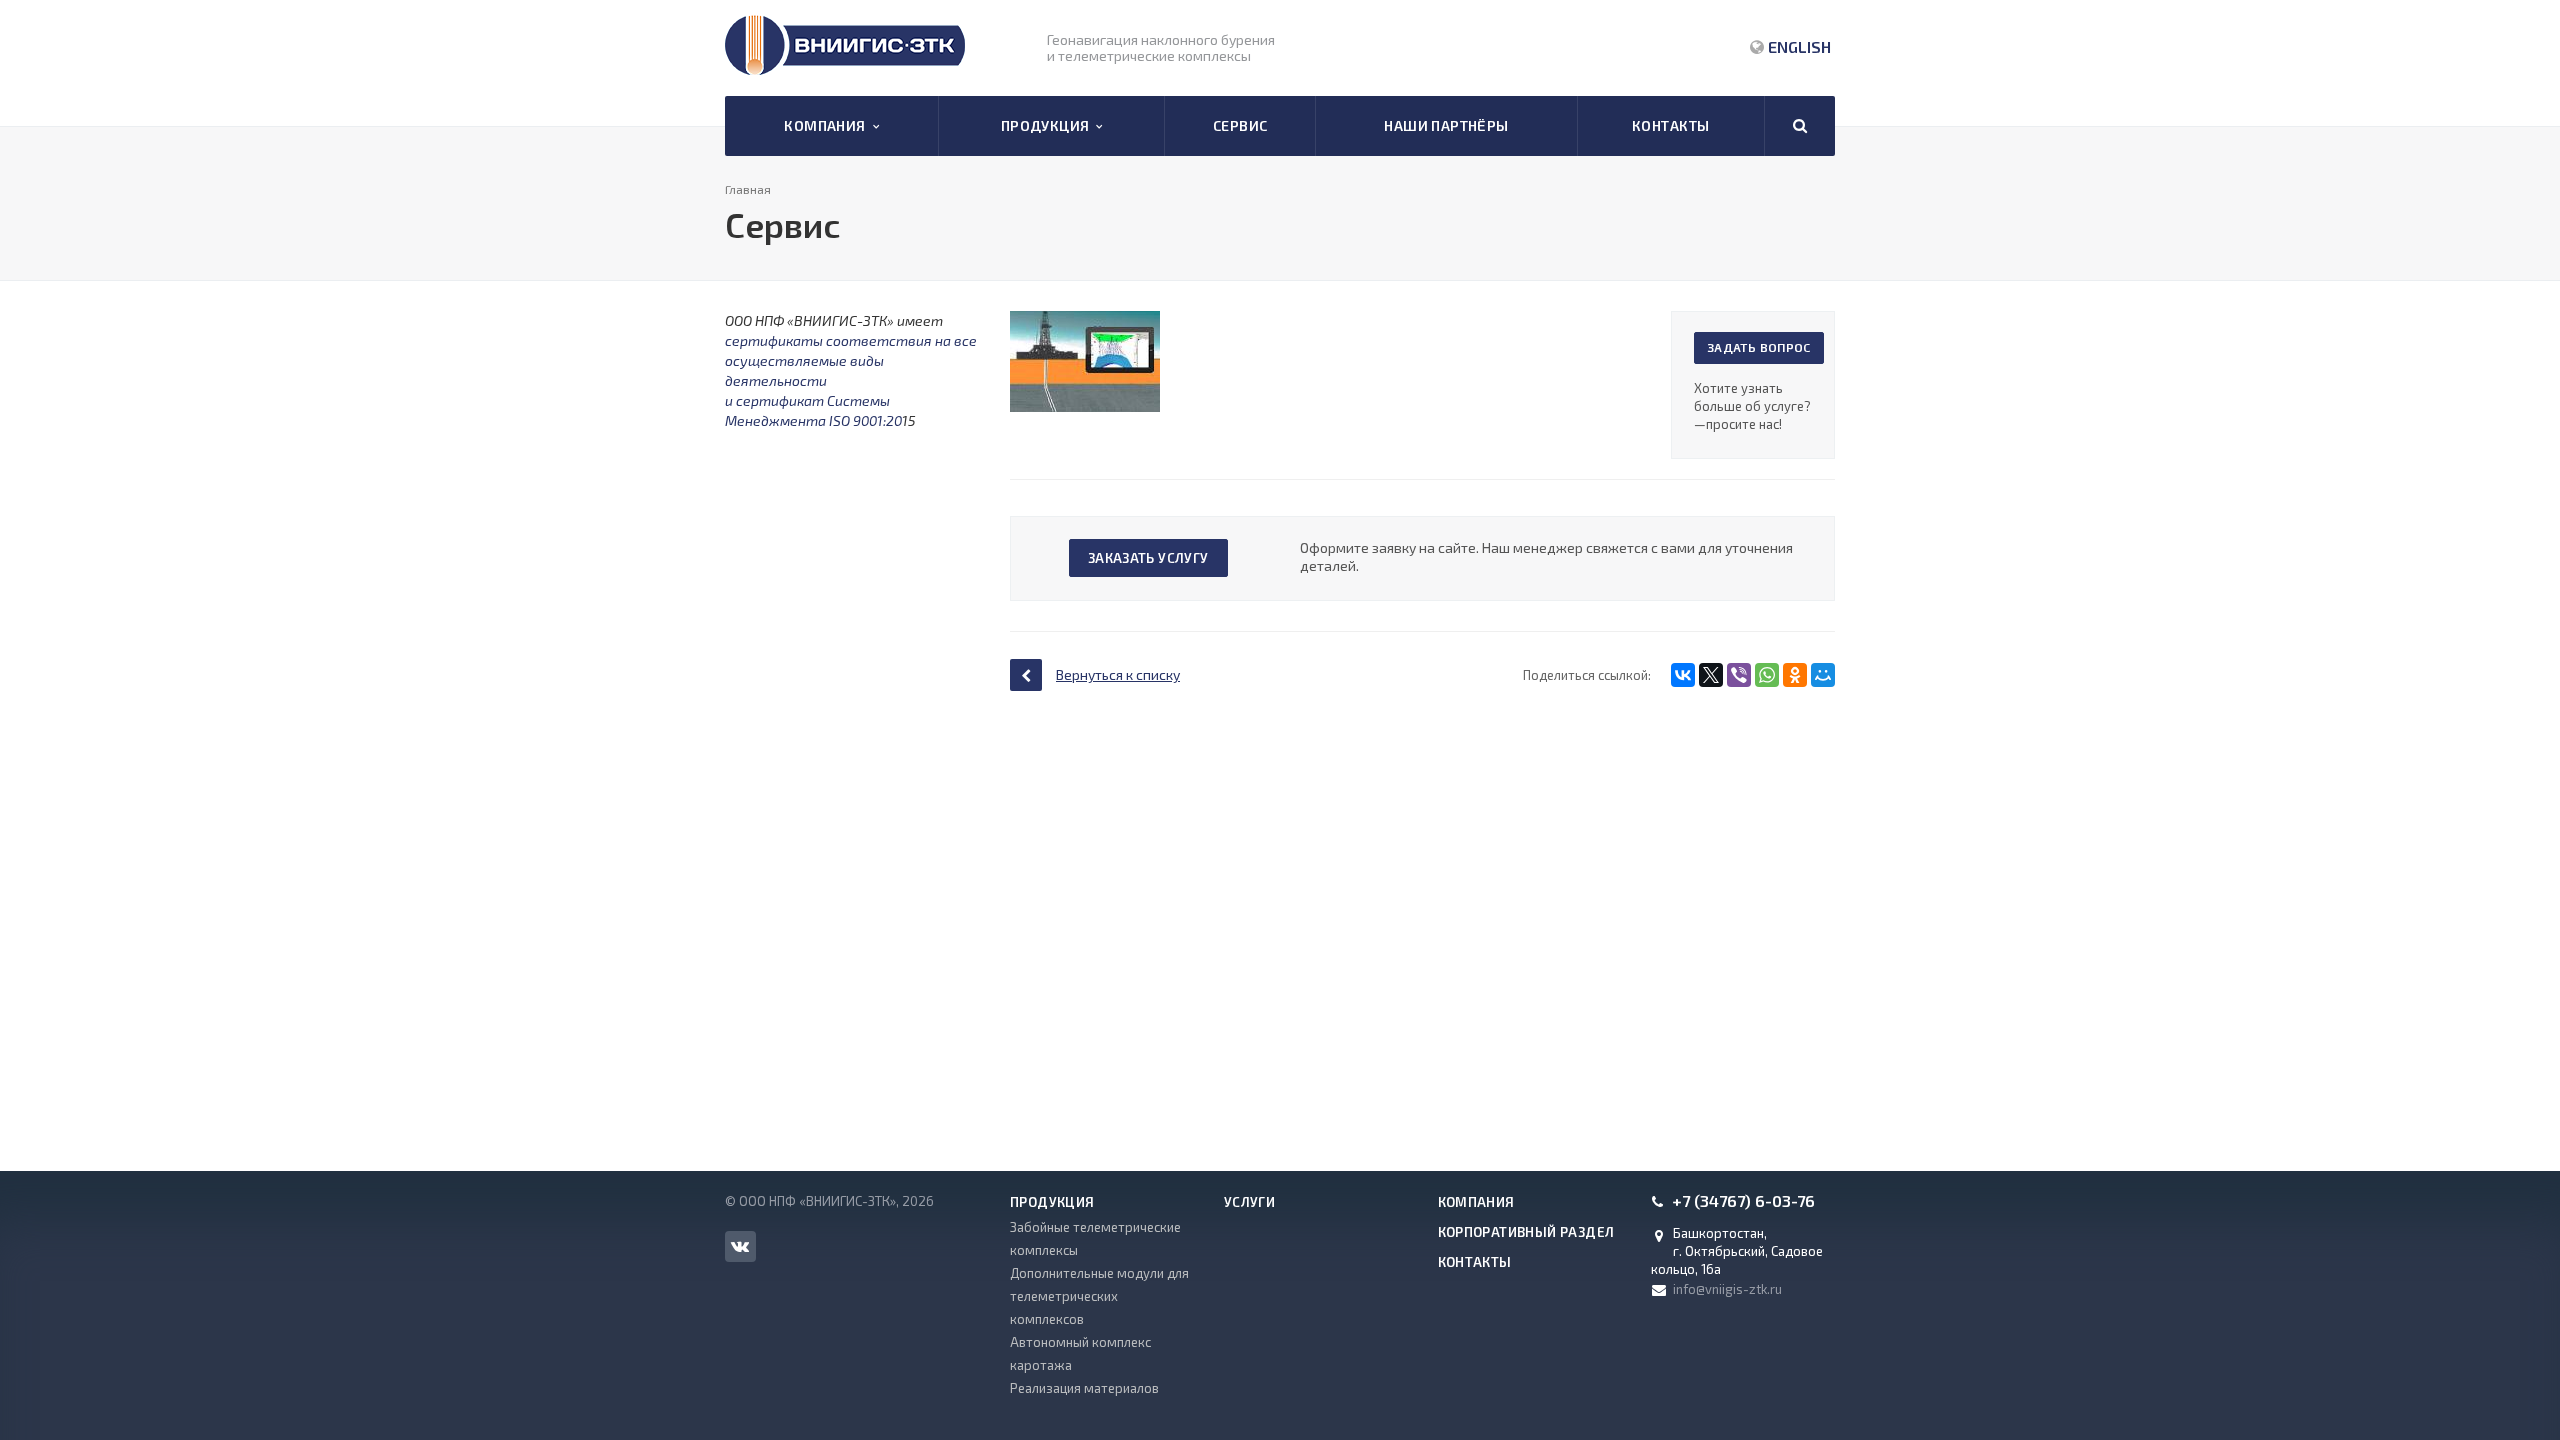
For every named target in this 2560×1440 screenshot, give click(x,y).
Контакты (1670, 125)
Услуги (1249, 1202)
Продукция (1049, 125)
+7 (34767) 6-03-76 (1743, 1201)
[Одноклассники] (1795, 675)
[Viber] (1739, 675)
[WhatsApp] (1767, 675)
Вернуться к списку (1118, 674)
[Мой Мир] (1823, 675)
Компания (828, 125)
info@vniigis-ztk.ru (1727, 1289)
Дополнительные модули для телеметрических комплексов (1099, 1296)
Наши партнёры (1446, 125)
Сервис (1240, 125)
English (1799, 46)
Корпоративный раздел (1526, 1232)
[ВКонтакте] (1683, 675)
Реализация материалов (1084, 1388)
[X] (1711, 675)
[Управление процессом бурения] (1085, 320)
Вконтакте (740, 1246)
